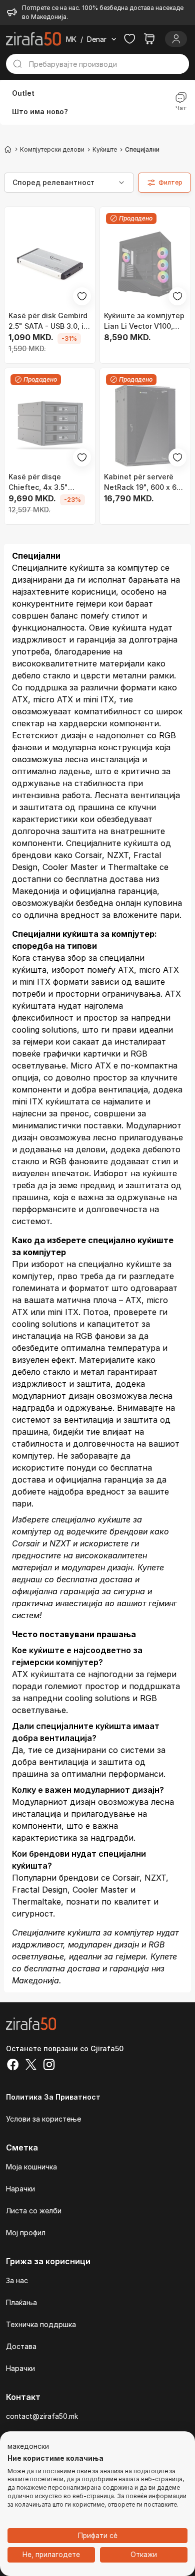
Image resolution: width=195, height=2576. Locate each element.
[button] (28, 2447)
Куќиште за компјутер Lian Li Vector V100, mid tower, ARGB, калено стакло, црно (144, 321)
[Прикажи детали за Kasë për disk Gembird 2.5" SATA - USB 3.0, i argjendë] (50, 264)
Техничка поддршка (41, 2324)
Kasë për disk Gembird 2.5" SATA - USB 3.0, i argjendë (48, 321)
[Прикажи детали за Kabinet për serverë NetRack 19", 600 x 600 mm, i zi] (145, 425)
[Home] (8, 149)
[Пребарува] (17, 64)
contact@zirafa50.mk (42, 2416)
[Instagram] (49, 2066)
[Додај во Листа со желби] (82, 296)
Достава (21, 2346)
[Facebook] (13, 2066)
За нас (17, 2280)
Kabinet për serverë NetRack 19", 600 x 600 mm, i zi (145, 482)
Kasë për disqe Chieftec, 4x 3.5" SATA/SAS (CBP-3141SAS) (38, 482)
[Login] (176, 39)
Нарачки (20, 2189)
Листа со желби (34, 2211)
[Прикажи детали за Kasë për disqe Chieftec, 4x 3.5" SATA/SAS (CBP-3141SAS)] (50, 425)
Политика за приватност (53, 2097)
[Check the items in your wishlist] (129, 39)
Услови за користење (43, 2119)
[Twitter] (31, 2066)
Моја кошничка (31, 2167)
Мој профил (26, 2233)
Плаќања (21, 2302)
